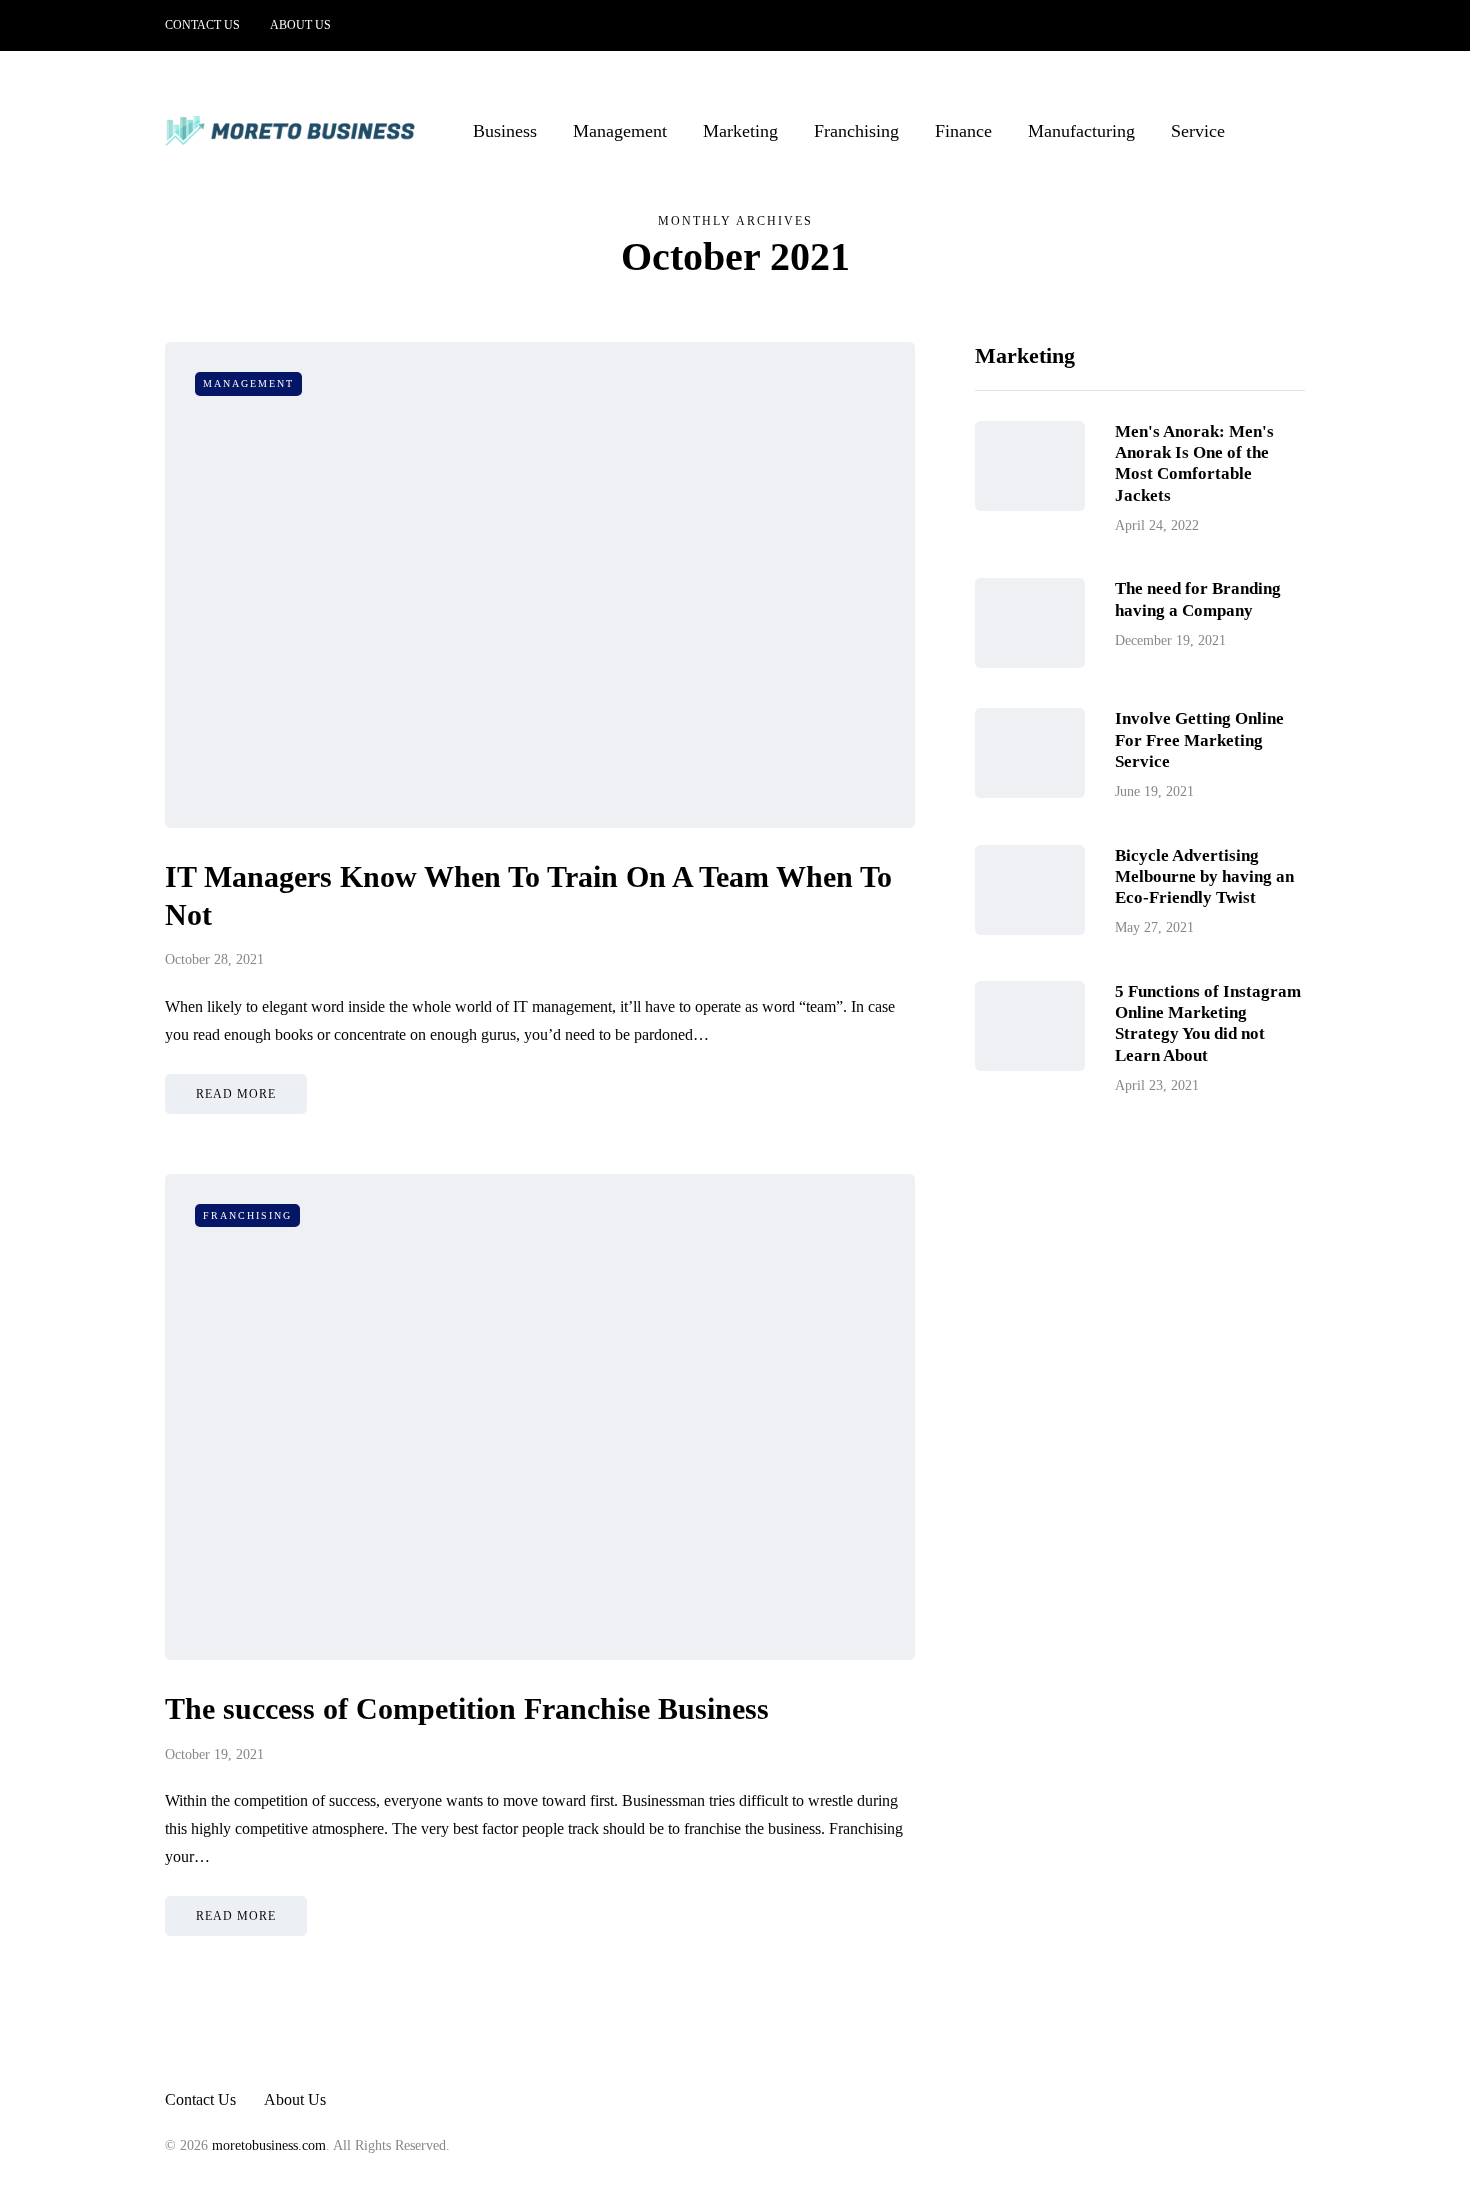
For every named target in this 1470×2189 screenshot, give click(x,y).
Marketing (740, 131)
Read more (236, 1094)
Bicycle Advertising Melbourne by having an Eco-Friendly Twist (1204, 876)
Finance (963, 131)
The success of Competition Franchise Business (467, 1708)
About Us (300, 25)
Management (620, 131)
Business (505, 131)
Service (1198, 131)
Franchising (856, 131)
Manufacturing (1081, 131)
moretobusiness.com (269, 2145)
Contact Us (202, 25)
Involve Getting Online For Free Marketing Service (1199, 740)
